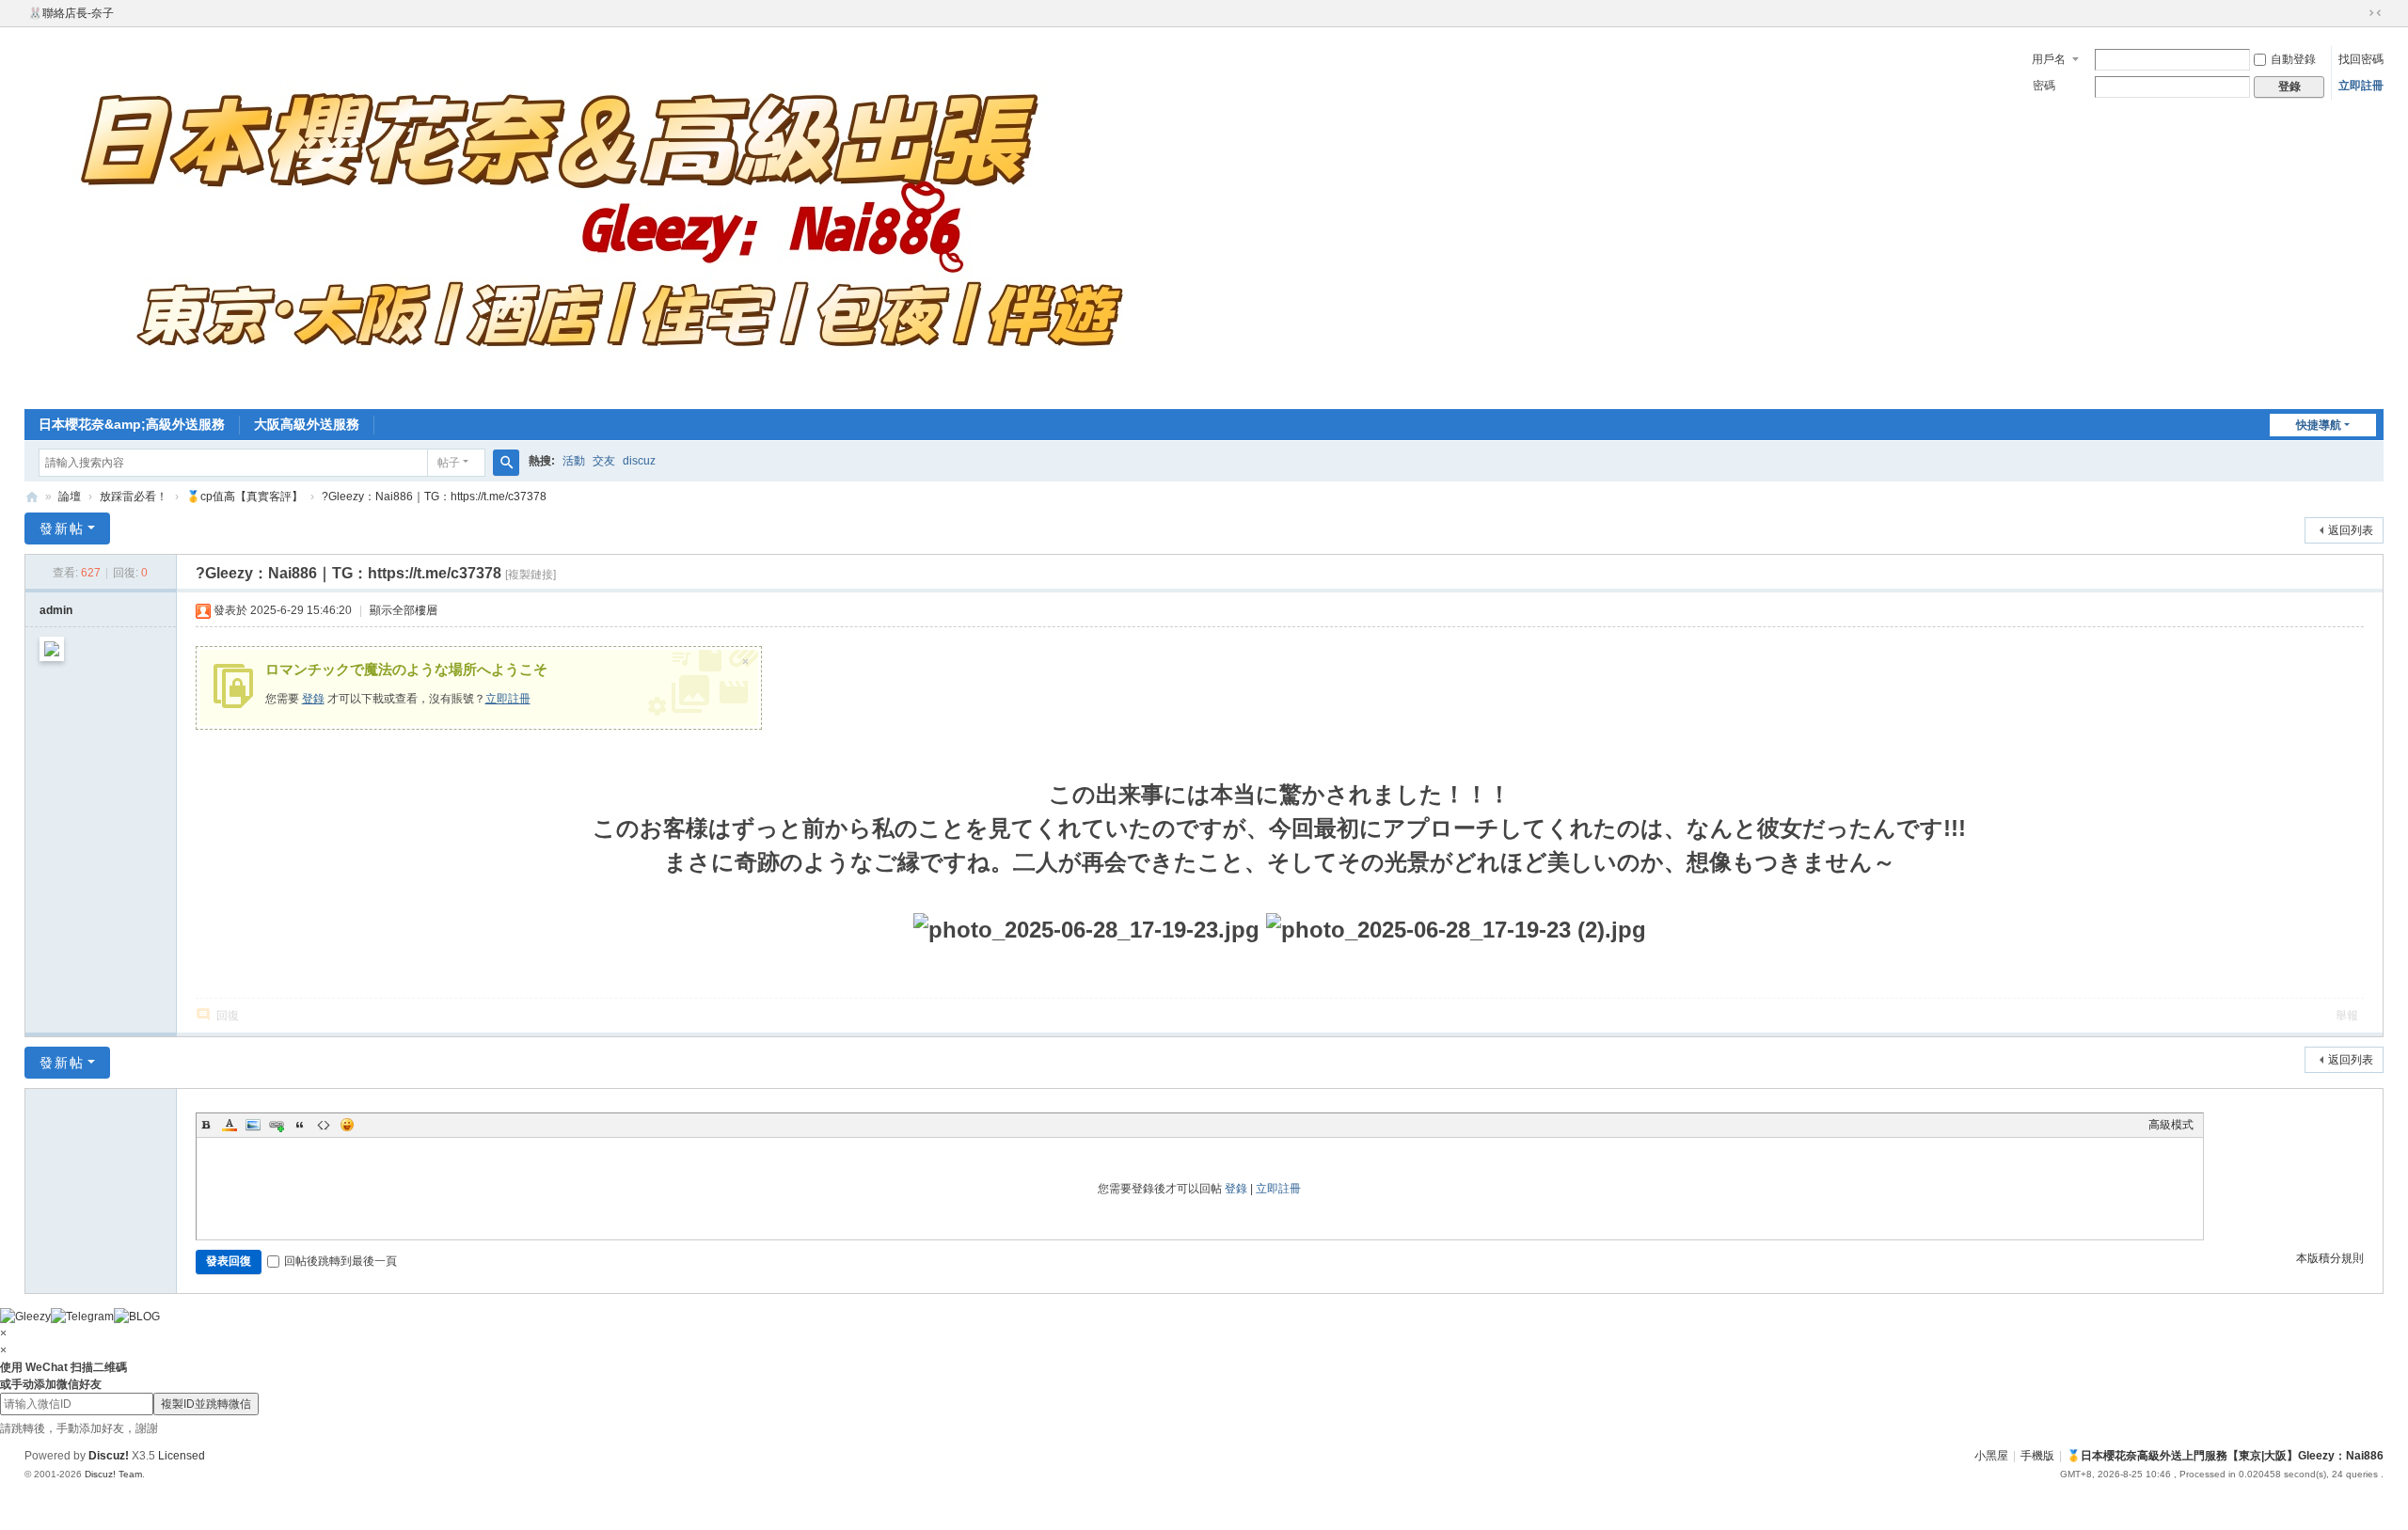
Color (230, 1125)
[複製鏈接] (531, 575)
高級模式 (2171, 1125)
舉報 (2347, 1016)
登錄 (313, 699)
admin (56, 610)
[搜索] (506, 463)
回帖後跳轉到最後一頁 (341, 1261)
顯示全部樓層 (404, 610)
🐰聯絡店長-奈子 (71, 13)
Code (324, 1125)
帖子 (449, 463)
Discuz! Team (113, 1474)
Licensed (182, 1456)
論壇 (70, 497)
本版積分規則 (2330, 1258)
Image (253, 1125)
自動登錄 (2293, 59)
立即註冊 (2361, 86)
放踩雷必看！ (134, 497)
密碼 (2044, 86)
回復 (228, 1016)
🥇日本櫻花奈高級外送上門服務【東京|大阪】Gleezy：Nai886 (32, 497)
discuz (639, 461)
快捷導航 (2319, 425)
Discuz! (109, 1456)
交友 (604, 461)
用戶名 (2049, 59)
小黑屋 (1991, 1456)
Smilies (347, 1125)
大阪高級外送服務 (307, 424)
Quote (300, 1125)
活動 (574, 461)
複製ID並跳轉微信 (206, 1404)
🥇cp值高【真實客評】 (245, 497)
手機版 (2037, 1456)
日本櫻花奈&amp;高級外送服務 (132, 424)
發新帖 (62, 528)
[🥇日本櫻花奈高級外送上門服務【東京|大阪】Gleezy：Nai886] (598, 216)
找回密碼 (2361, 59)
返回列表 (2351, 530)
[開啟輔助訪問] (2357, 13)
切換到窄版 (2375, 13)
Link (277, 1125)
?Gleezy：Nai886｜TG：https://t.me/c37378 (434, 497)
